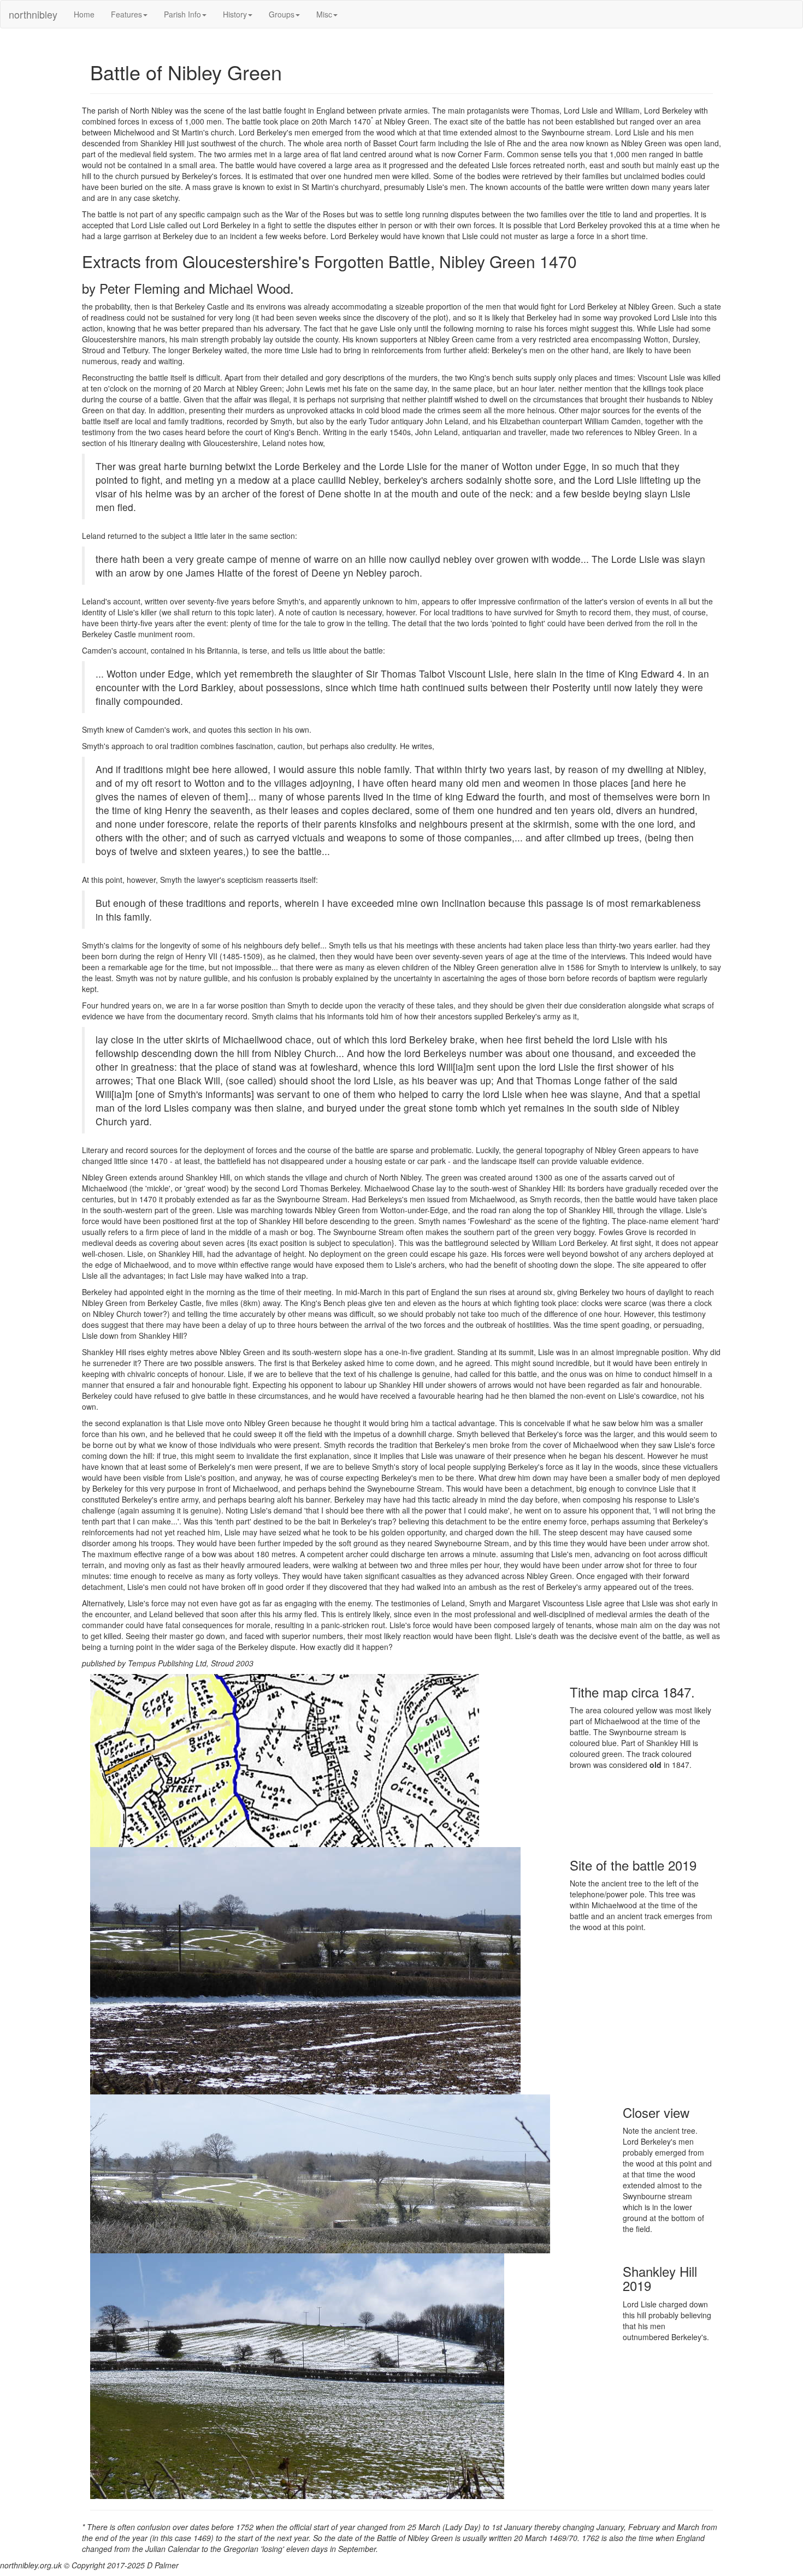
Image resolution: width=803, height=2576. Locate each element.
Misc (324, 14)
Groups (282, 14)
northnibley (33, 14)
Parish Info (182, 14)
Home (84, 14)
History (235, 14)
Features (126, 14)
